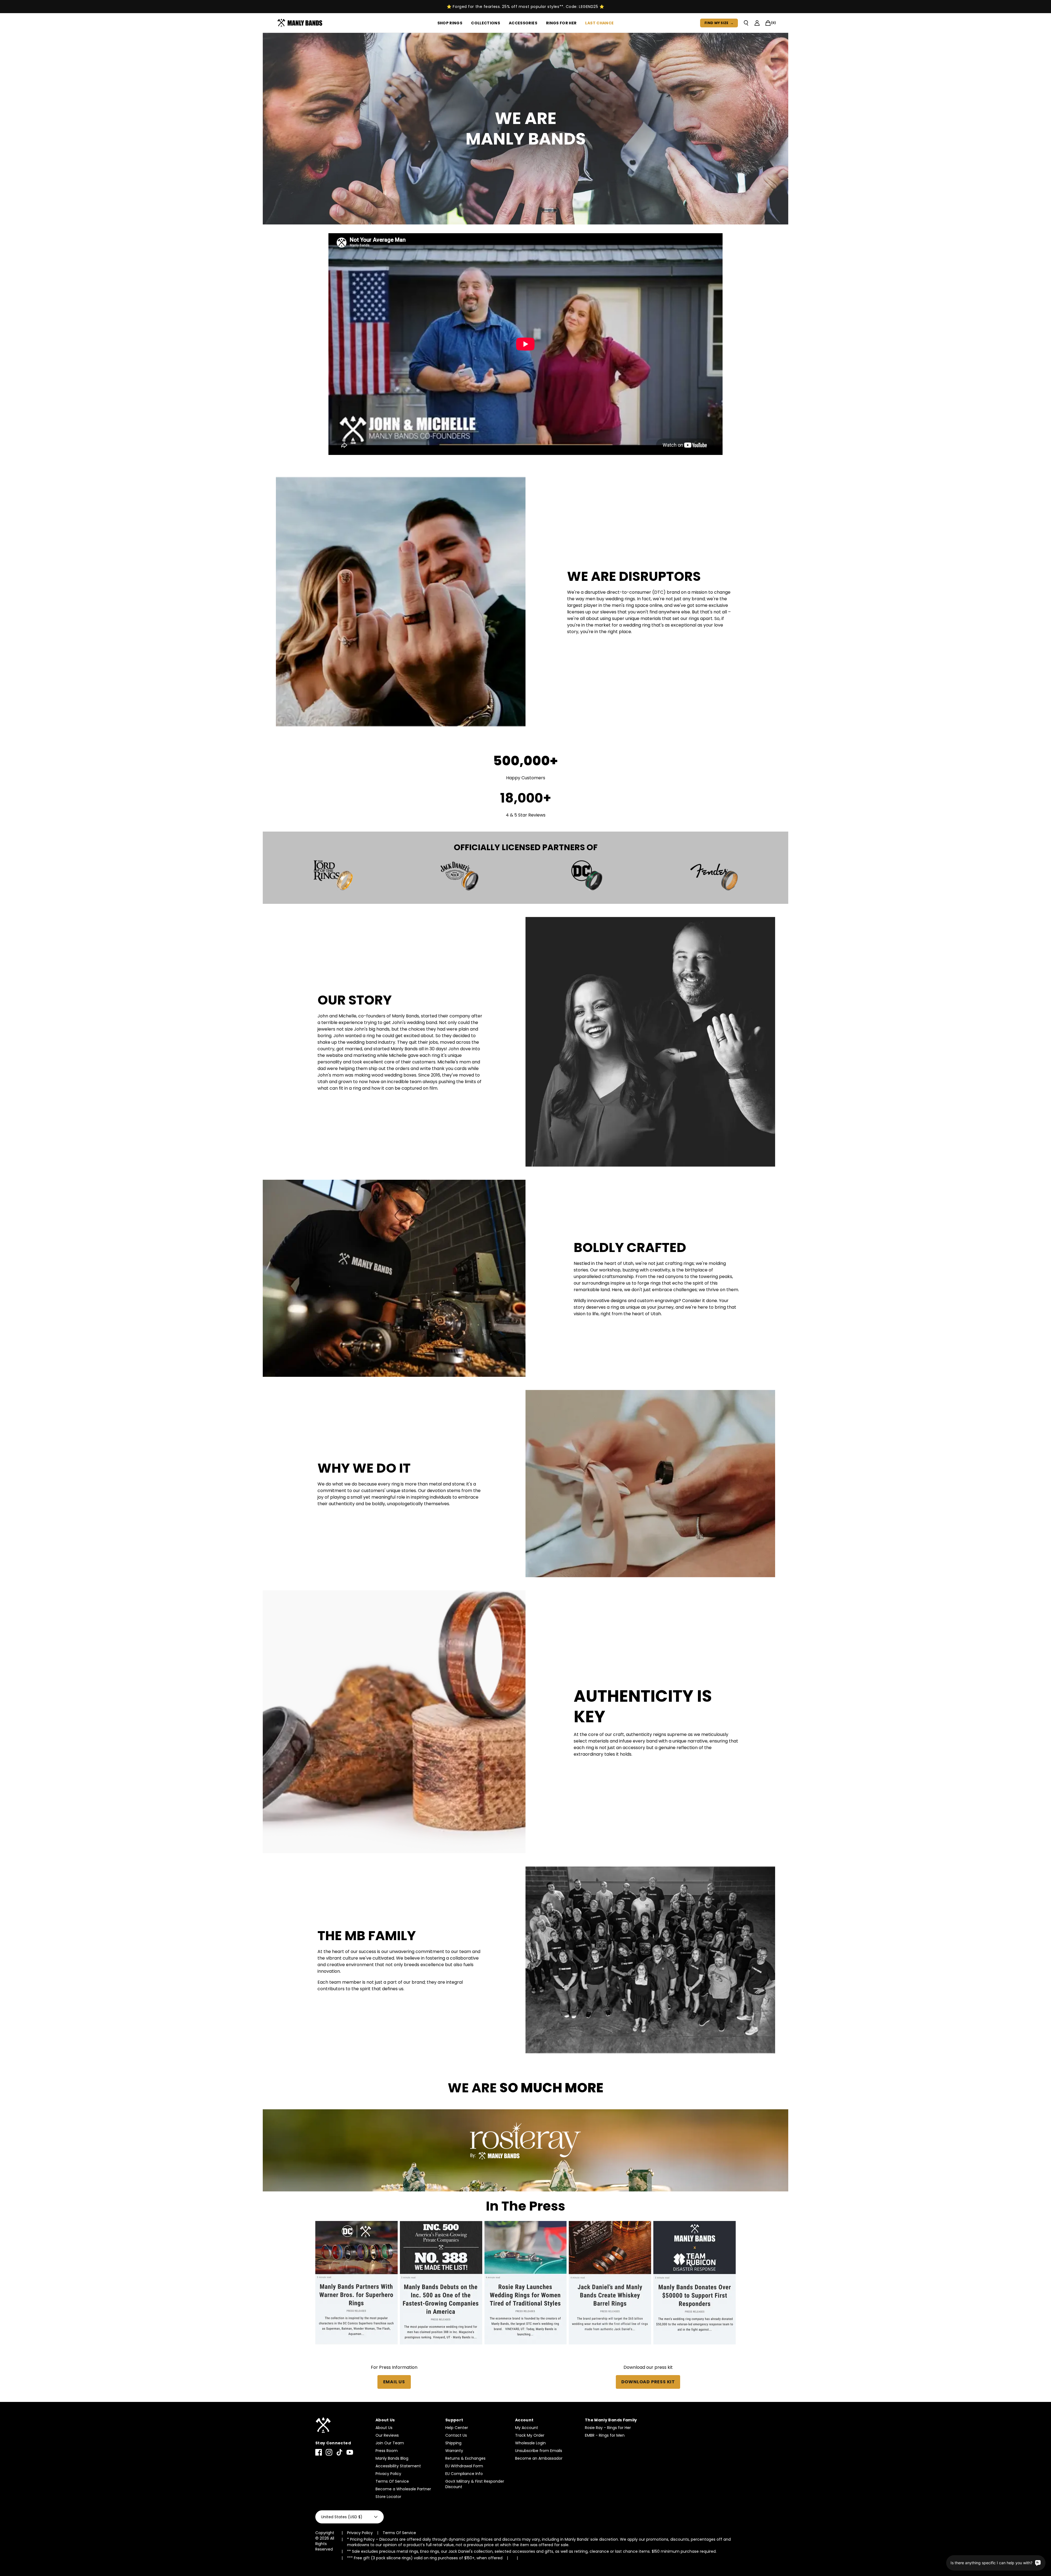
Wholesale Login (530, 2443)
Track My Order (530, 2435)
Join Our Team (390, 2443)
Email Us (394, 2382)
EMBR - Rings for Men (605, 2435)
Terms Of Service (392, 2481)
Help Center (457, 2428)
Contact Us (456, 2435)
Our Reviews (387, 2435)
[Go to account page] (757, 23)
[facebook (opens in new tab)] (319, 2452)
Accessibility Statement (398, 2466)
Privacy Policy (388, 2474)
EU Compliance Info (464, 2474)
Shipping (453, 2443)
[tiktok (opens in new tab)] (339, 2452)
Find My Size (719, 23)
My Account (527, 2428)
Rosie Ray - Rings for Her (608, 2428)
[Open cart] (768, 23)
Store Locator (388, 2497)
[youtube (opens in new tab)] (350, 2452)
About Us (384, 2428)
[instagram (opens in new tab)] (329, 2452)
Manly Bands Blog (392, 2458)
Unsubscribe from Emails (539, 2451)
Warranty (454, 2451)
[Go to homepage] (301, 23)
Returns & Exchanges (465, 2458)
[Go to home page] (343, 2425)
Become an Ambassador (539, 2458)
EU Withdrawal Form (464, 2466)
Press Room (387, 2451)
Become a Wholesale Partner (403, 2489)
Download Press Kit (648, 2382)
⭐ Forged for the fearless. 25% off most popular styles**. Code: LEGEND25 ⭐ (525, 7)
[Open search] (746, 23)
